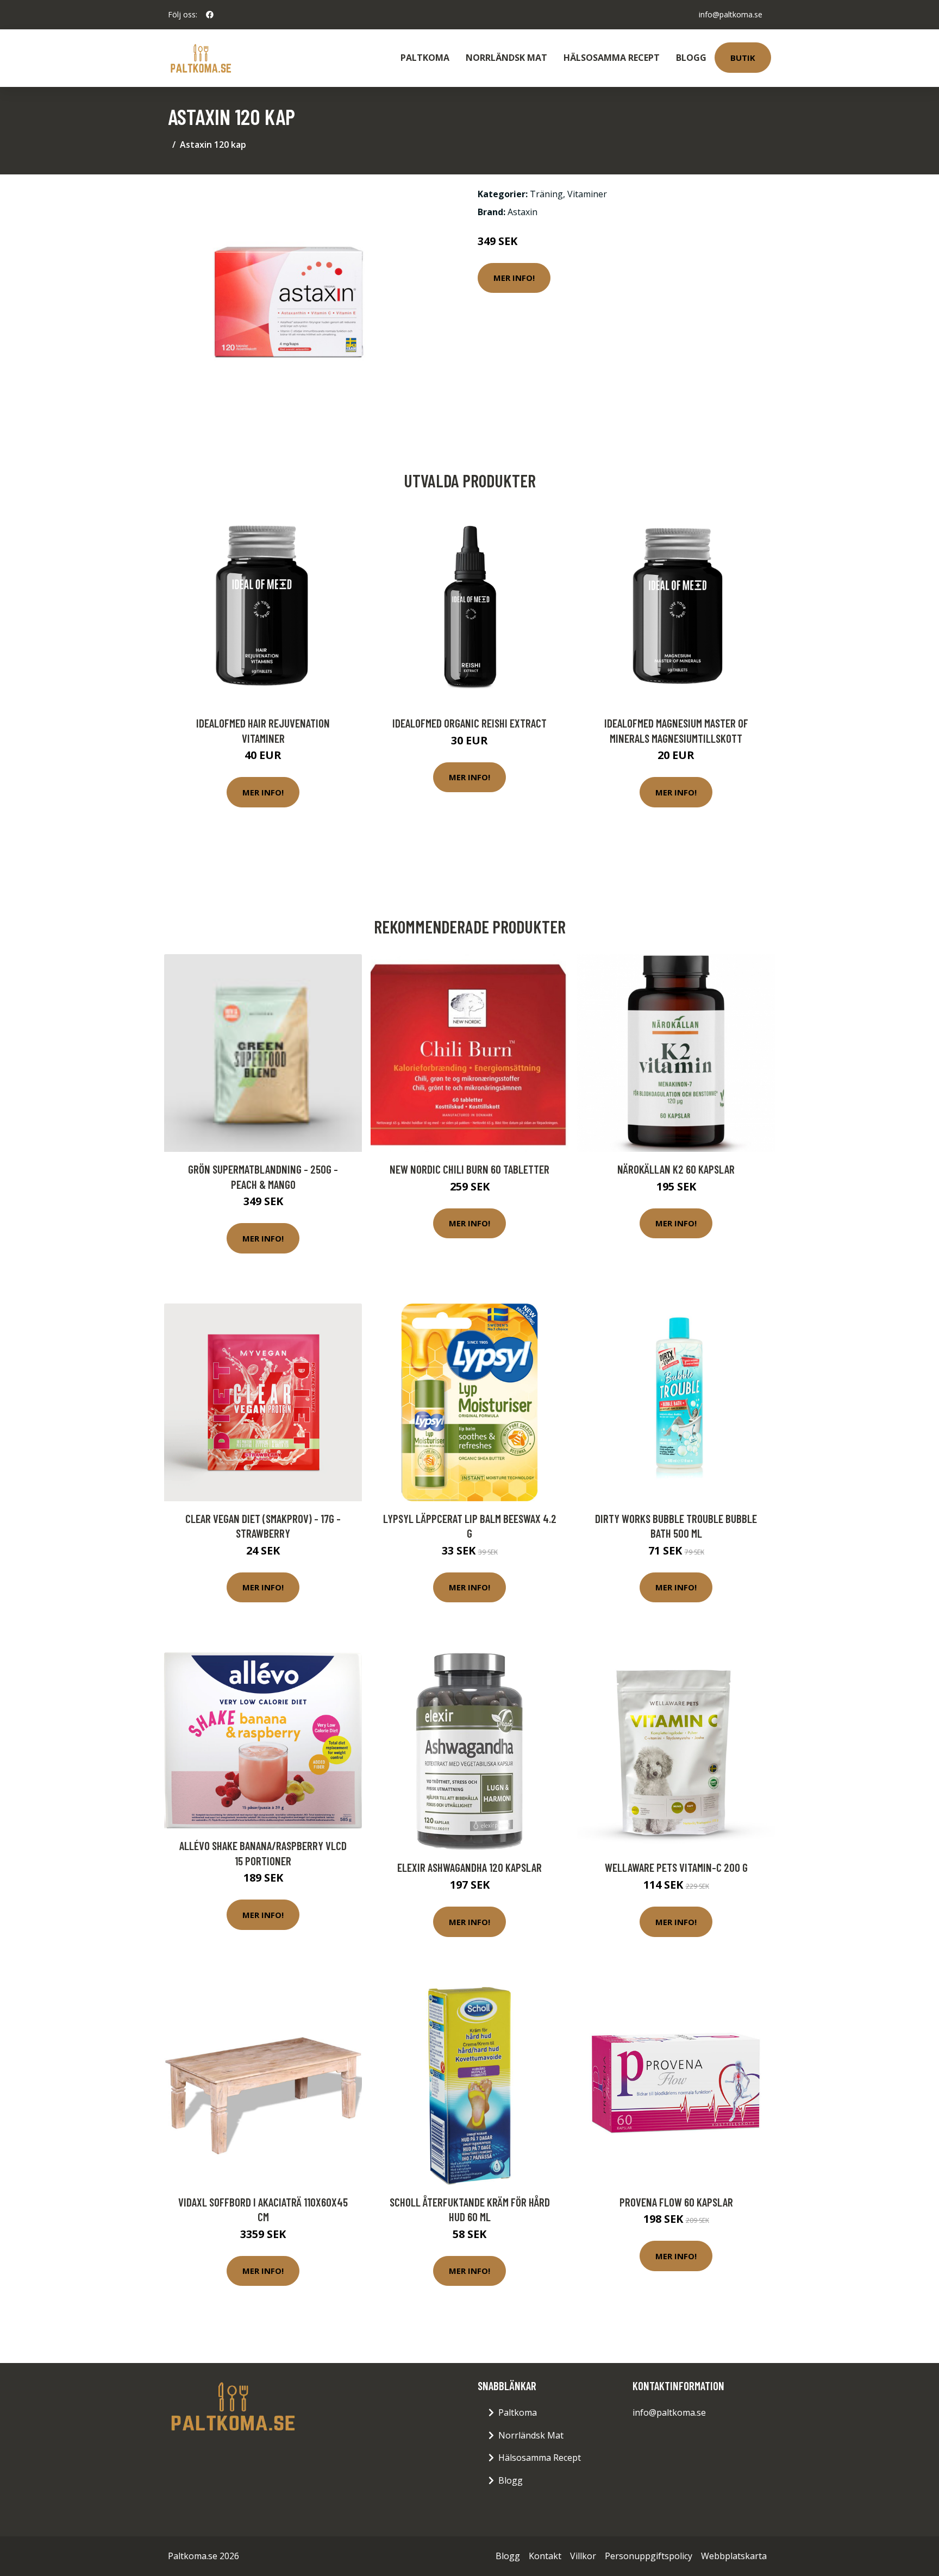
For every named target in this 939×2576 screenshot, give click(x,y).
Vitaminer (587, 194)
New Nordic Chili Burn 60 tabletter (469, 1169)
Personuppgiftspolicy (649, 2556)
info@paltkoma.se (731, 14)
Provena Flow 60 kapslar (676, 2202)
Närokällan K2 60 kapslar (676, 1169)
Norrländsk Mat (506, 58)
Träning (546, 194)
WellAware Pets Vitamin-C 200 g (676, 1867)
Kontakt (545, 2556)
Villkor (583, 2556)
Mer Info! (514, 278)
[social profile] (210, 15)
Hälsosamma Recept (612, 58)
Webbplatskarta (734, 2556)
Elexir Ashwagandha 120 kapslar (469, 1867)
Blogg (691, 58)
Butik (743, 58)
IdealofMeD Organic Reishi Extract (469, 723)
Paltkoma (425, 58)
